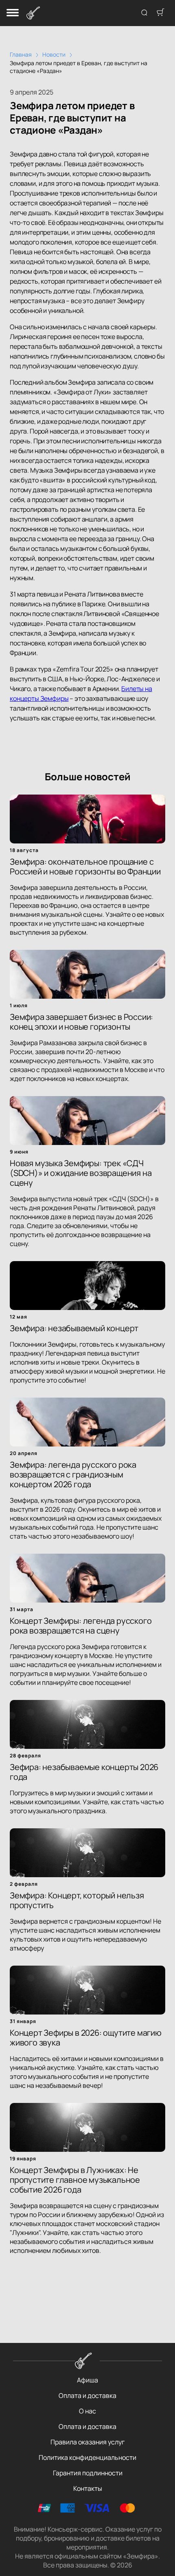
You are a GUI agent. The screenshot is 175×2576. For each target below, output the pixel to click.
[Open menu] (13, 13)
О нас (87, 2411)
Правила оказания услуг (87, 2442)
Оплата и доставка (87, 2395)
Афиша (87, 2380)
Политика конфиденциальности (87, 2457)
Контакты (88, 2488)
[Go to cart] (160, 13)
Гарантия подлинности (88, 2473)
